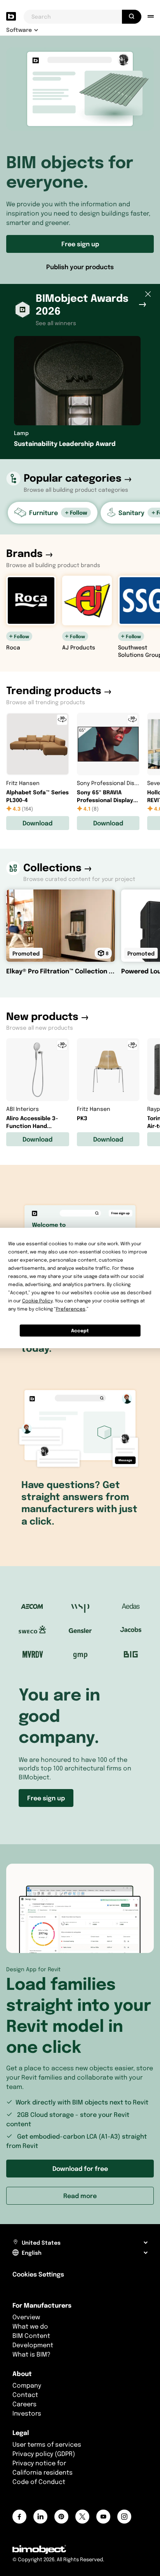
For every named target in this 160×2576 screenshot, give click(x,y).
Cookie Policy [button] (37, 1301)
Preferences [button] (71, 1309)
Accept (80, 1331)
